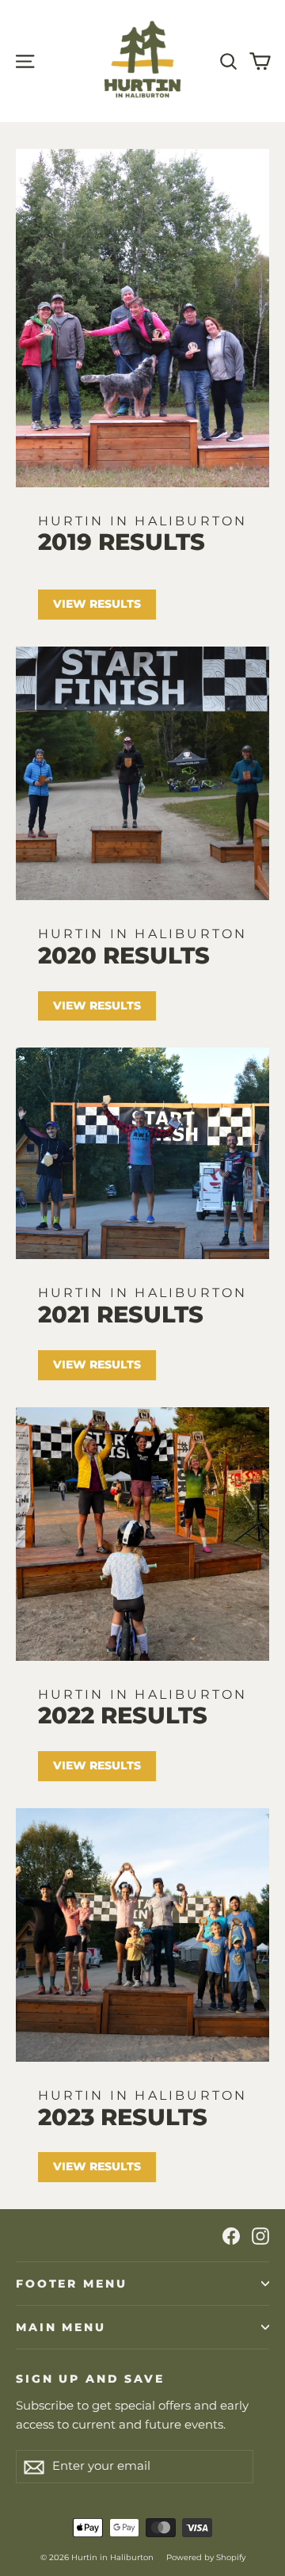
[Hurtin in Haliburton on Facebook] (231, 2235)
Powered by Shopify (206, 2557)
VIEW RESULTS (97, 1765)
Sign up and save (90, 2378)
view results (97, 604)
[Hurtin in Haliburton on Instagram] (260, 2235)
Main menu (61, 2327)
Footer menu (71, 2284)
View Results (97, 2166)
